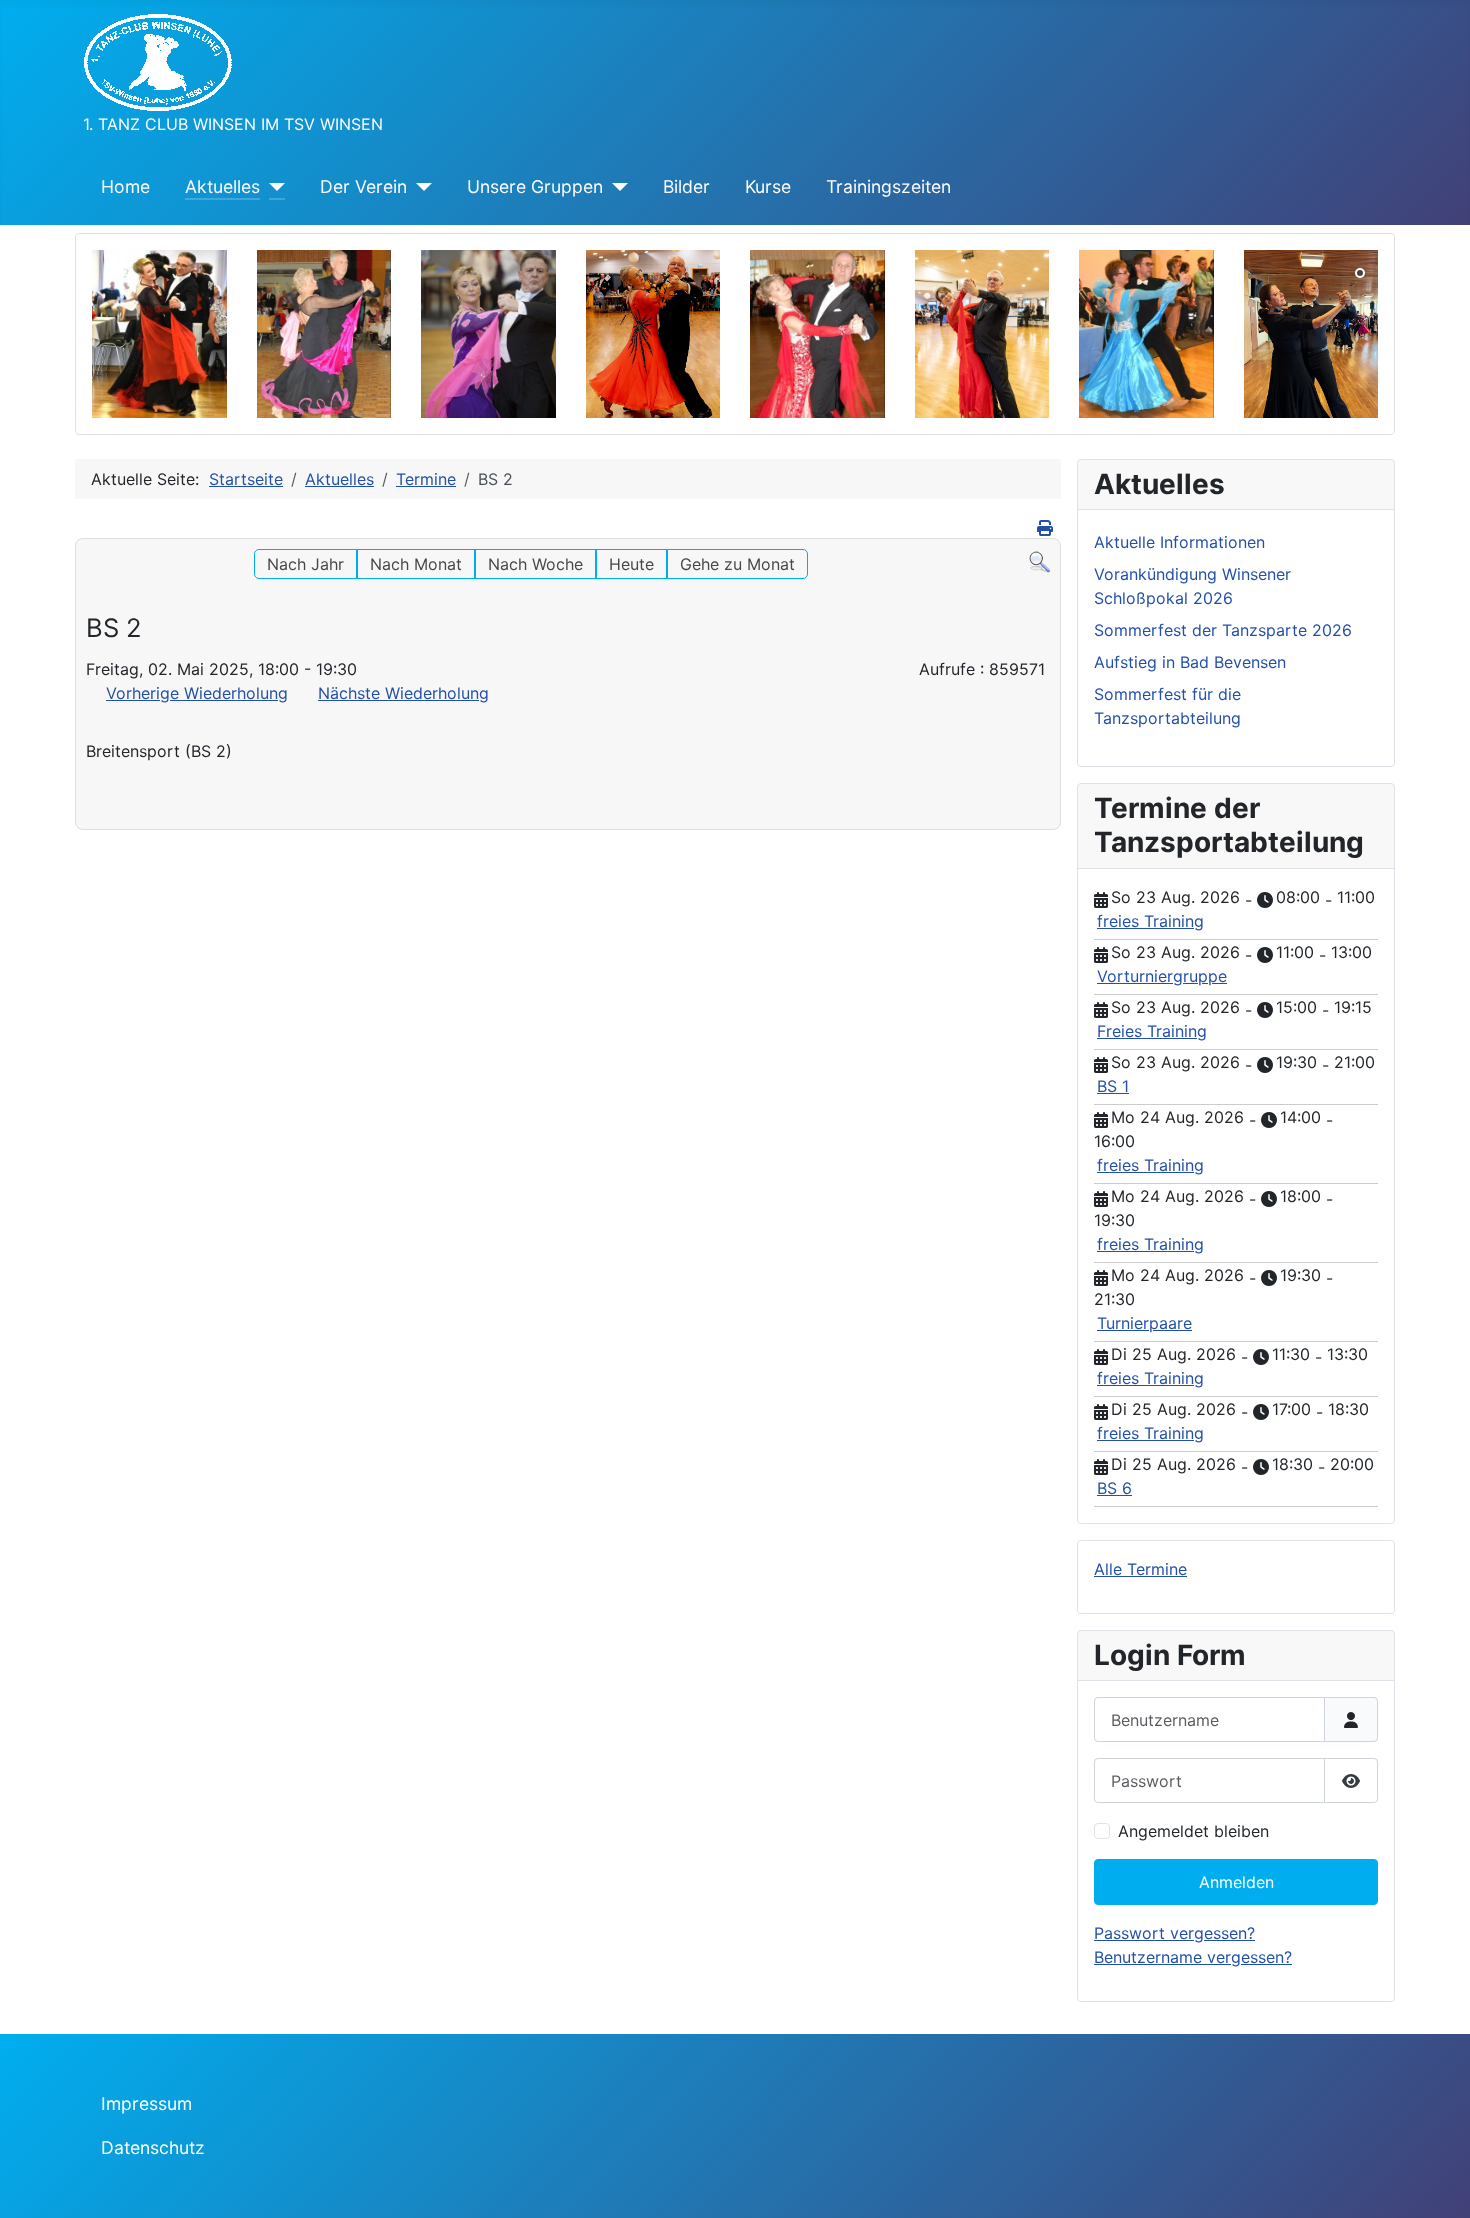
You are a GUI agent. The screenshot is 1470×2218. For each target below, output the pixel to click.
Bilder (686, 186)
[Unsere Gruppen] (615, 187)
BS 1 (1113, 1086)
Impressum (146, 2103)
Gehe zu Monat (737, 564)
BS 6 (1114, 1488)
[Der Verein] (419, 187)
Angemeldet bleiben (1193, 1831)
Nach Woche (535, 564)
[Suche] (1039, 561)
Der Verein (363, 186)
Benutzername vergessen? (1193, 1957)
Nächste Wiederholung (403, 693)
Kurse (768, 186)
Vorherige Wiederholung (197, 693)
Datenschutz (153, 2147)
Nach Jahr (305, 564)
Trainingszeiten (888, 186)
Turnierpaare (1144, 1323)
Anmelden (1236, 1882)
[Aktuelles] (272, 187)
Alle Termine (1140, 1569)
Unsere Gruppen (535, 186)
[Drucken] (1046, 528)
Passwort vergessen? (1174, 1933)
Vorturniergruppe (1162, 976)
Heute (631, 564)
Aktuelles (222, 186)
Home (125, 186)
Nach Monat (416, 564)
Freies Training (1152, 1031)
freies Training (1150, 921)
